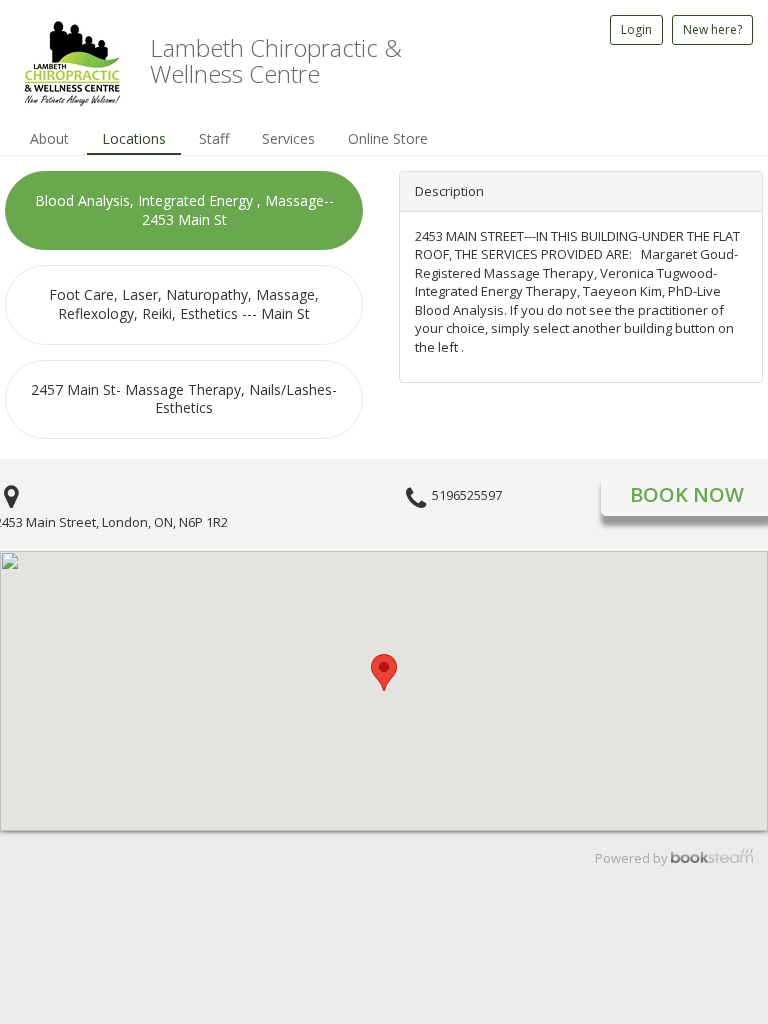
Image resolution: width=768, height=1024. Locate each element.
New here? (712, 29)
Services (288, 138)
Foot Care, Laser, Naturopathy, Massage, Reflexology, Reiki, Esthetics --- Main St (184, 304)
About (49, 138)
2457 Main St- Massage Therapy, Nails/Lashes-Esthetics (184, 399)
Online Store (388, 138)
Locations (134, 138)
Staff (214, 138)
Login (636, 29)
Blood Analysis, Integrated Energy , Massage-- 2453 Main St (184, 210)
